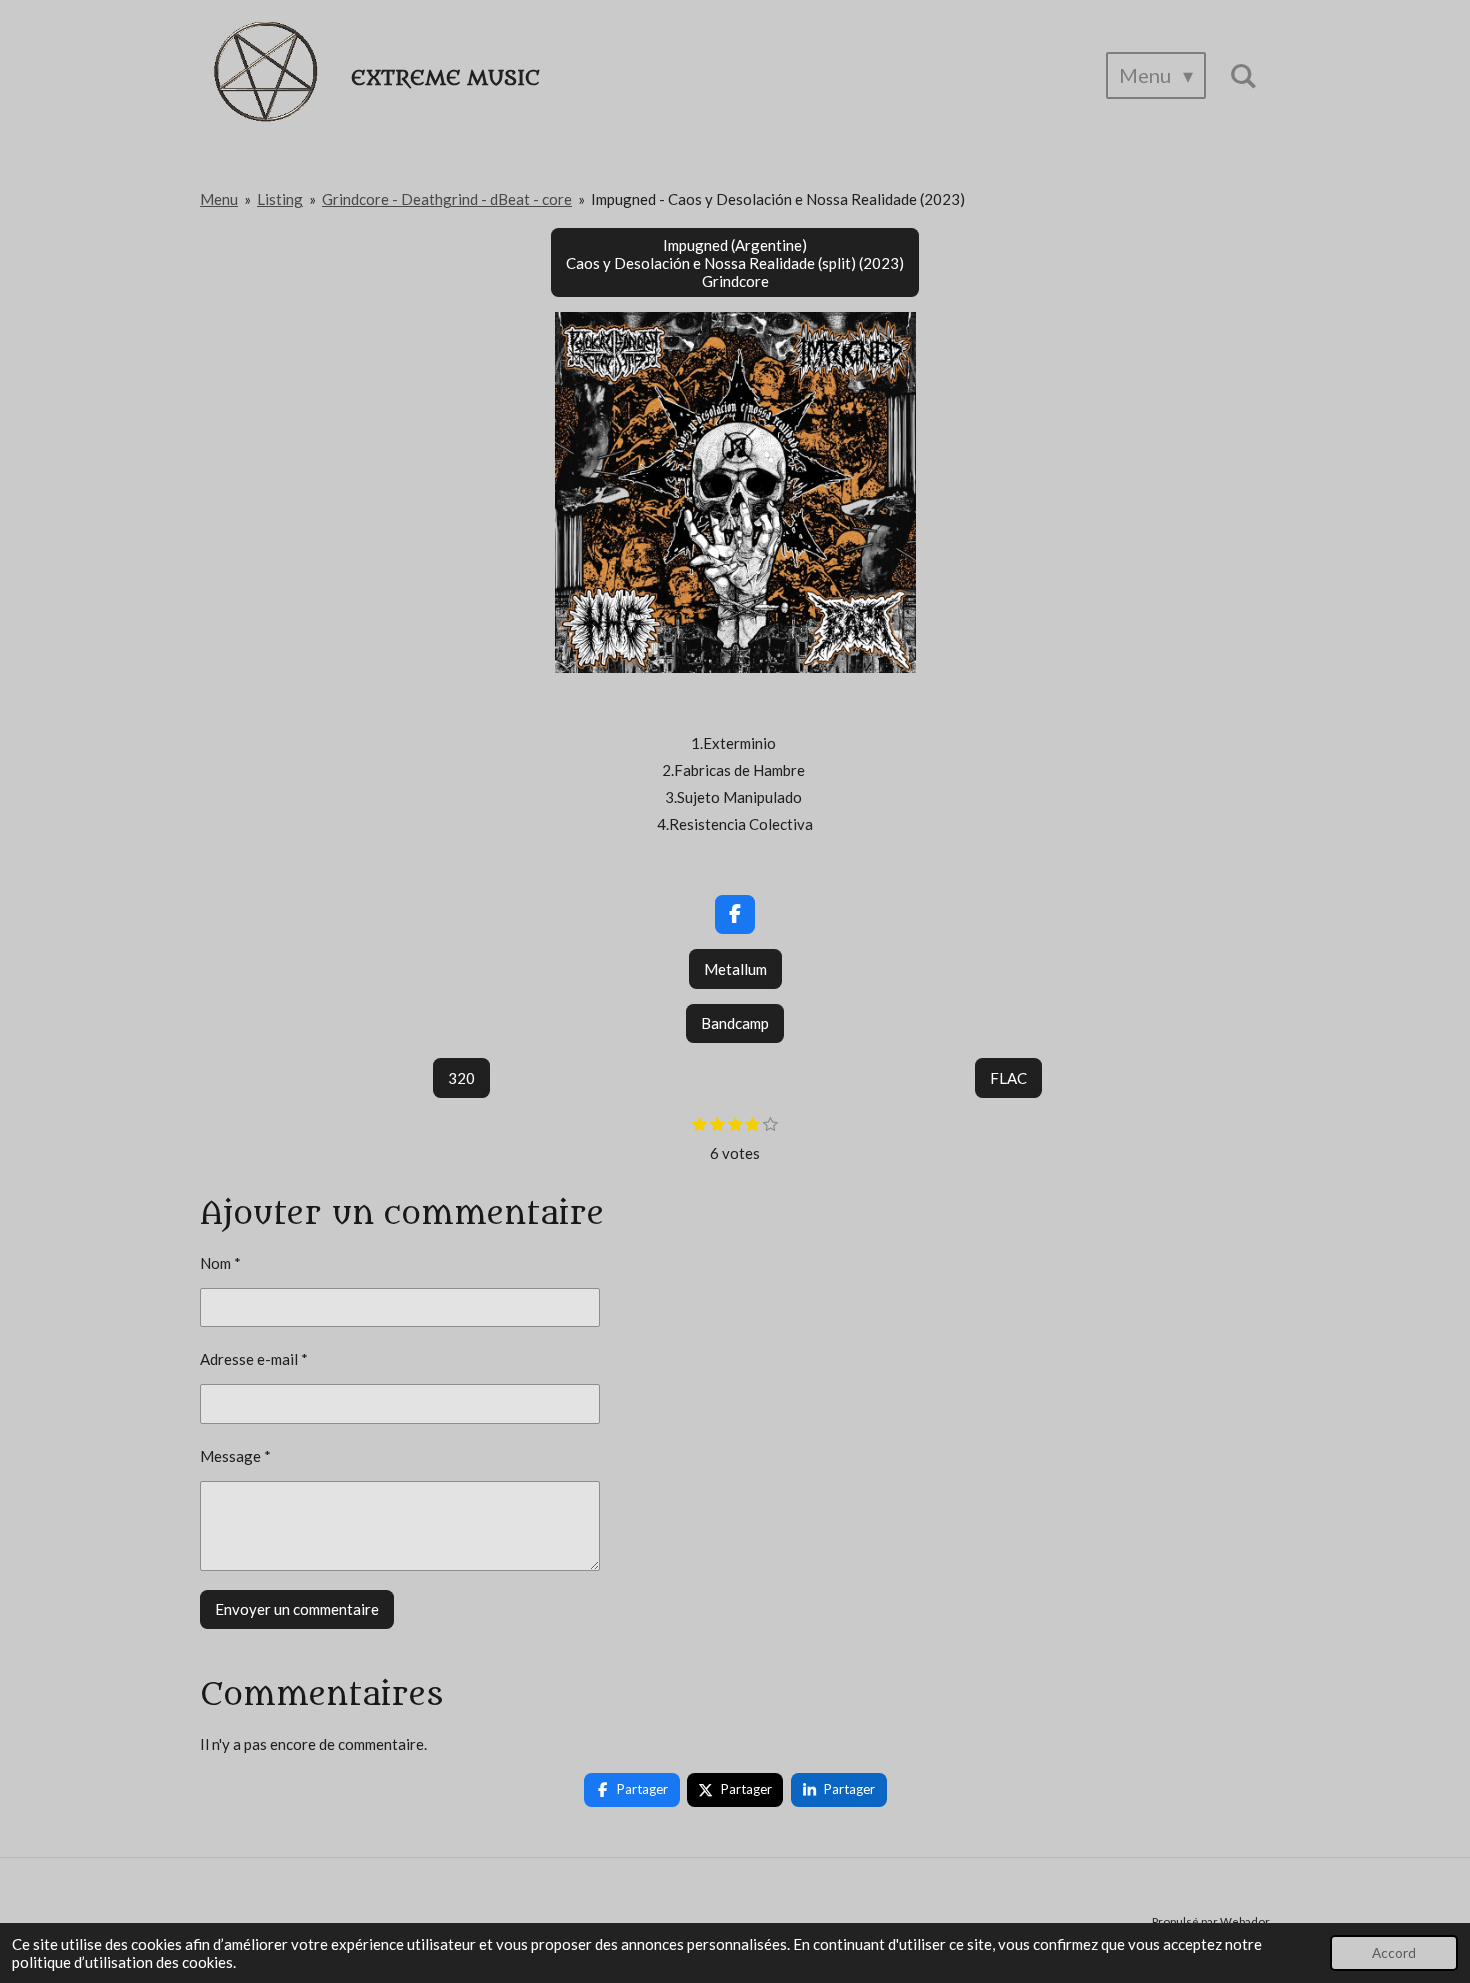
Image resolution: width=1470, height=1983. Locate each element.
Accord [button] (1394, 1953)
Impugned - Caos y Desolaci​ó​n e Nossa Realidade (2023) (778, 199)
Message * (235, 1456)
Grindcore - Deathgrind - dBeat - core (447, 199)
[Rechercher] (1243, 75)
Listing (280, 199)
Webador (1245, 1921)
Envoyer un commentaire (297, 1609)
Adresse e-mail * (254, 1359)
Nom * (220, 1263)
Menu (219, 199)
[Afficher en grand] (735, 492)
